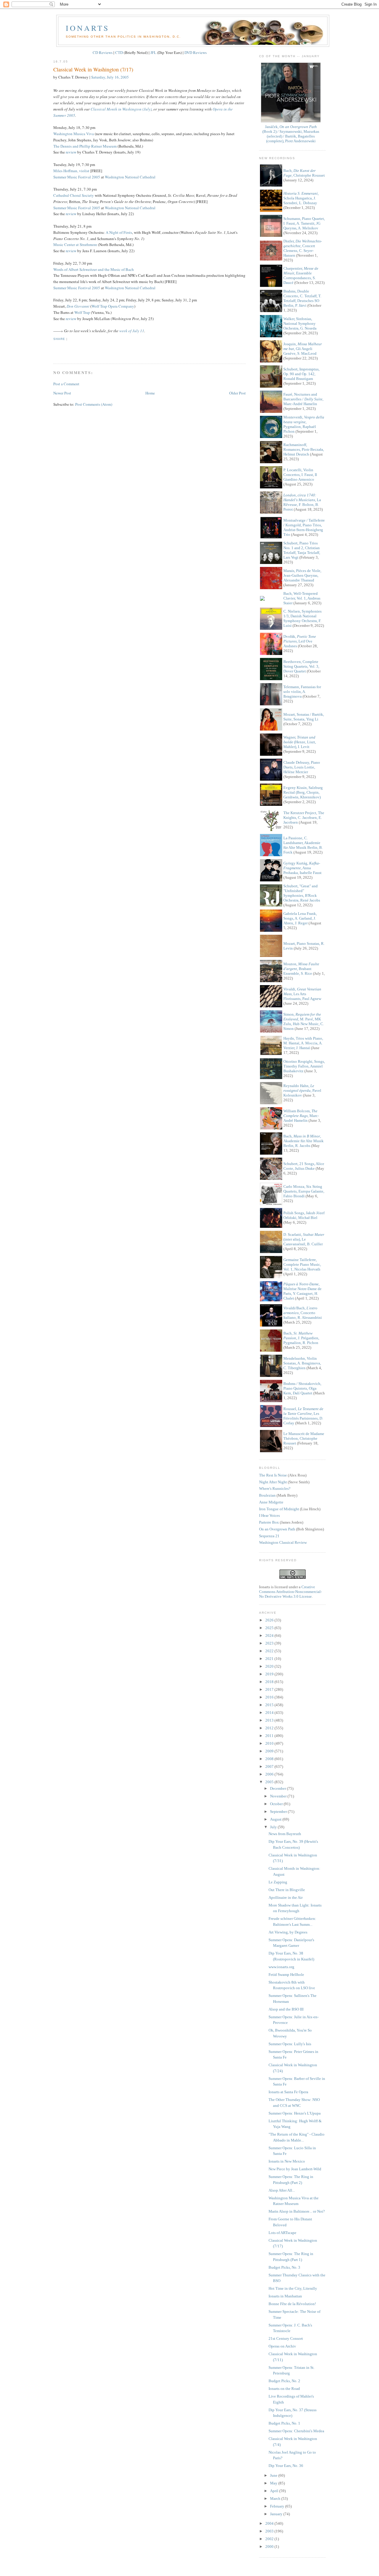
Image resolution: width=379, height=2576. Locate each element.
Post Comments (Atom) (94, 404)
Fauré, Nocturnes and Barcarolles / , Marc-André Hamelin (303, 399)
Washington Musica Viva (74, 134)
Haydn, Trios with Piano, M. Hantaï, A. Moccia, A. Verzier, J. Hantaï (303, 1043)
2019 (270, 1674)
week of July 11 (132, 331)
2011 (270, 1736)
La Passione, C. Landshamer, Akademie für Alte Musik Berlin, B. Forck (303, 845)
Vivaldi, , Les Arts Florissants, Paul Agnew (302, 994)
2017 (270, 1689)
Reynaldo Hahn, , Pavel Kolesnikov (302, 1090)
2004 (270, 2523)
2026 (270, 1620)
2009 (270, 1751)
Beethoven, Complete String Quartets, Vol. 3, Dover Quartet (301, 666)
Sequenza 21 (269, 1536)
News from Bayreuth (285, 1834)
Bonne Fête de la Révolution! (292, 2304)
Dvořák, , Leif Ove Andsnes (300, 641)
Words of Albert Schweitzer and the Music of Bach (94, 269)
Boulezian (267, 1495)
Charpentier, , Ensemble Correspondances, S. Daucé (301, 275)
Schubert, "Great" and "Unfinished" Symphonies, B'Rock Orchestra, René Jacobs (302, 893)
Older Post (237, 393)
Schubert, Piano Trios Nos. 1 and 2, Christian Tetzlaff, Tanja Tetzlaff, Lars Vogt (302, 550)
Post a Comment (66, 384)
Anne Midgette (271, 1502)
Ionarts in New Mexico (287, 2161)
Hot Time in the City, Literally (293, 2288)
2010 (270, 1743)
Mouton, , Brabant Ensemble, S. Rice (301, 969)
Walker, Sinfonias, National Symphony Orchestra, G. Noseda (300, 323)
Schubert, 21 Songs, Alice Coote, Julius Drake (304, 1166)
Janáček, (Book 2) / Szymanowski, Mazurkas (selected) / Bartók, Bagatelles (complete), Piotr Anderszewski (291, 134)
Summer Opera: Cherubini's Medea (296, 2431)
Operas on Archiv (282, 2346)
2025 (270, 1628)
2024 (270, 1635)
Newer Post (62, 393)
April (275, 2491)
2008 (270, 1759)
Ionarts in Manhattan (285, 2296)
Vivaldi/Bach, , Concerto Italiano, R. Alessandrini (303, 1313)
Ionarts (87, 28)
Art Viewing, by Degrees (288, 1932)
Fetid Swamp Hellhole (286, 1975)
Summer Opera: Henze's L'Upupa (295, 2113)
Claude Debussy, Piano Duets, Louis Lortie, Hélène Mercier (302, 767)
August (276, 1819)
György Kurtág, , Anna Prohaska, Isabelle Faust (302, 868)
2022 (270, 1651)
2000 (270, 2547)
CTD (119, 52)
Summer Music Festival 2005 (77, 177)
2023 (270, 1643)
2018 (270, 1682)
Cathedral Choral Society (74, 195)
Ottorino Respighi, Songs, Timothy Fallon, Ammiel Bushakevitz (304, 1066)
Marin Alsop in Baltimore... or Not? (297, 2211)
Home (150, 393)
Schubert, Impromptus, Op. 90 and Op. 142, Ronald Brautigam (301, 374)
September (279, 1812)
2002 (270, 2539)
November (279, 1796)
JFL (153, 52)
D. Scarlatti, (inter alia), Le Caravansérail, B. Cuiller (304, 1239)
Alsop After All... (282, 2190)
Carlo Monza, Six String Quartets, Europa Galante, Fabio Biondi (304, 1191)
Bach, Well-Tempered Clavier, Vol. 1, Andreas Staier (302, 598)
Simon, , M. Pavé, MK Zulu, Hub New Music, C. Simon (304, 1021)
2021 (270, 1659)
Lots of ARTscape (282, 2233)
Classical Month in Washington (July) (121, 109)
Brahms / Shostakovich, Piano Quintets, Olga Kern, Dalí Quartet (302, 1388)
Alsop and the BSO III (286, 2009)
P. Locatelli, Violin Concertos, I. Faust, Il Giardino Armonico (300, 475)
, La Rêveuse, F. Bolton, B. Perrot (302, 502)
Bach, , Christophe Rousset (304, 173)
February (278, 2506)
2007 (270, 1766)
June (274, 2475)
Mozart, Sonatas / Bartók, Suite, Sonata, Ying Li (304, 717)
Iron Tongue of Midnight (279, 1509)
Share (59, 339)
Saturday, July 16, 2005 (110, 77)
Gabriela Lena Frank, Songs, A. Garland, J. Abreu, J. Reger (300, 918)
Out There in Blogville (287, 1890)
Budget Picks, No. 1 (284, 2423)
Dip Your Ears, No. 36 (286, 2466)
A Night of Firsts (119, 232)
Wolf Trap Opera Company (113, 306)
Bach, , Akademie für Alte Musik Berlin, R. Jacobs (303, 1141)
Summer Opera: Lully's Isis (290, 2044)
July (274, 1827)
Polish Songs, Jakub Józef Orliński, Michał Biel (304, 1215)
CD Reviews (103, 52)
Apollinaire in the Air (286, 1897)
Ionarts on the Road (284, 2389)
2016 (270, 1697)
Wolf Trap (82, 312)
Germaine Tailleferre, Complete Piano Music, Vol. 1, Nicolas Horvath (302, 1264)
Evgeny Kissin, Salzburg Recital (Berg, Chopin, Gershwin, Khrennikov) (303, 792)
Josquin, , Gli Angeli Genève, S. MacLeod (303, 349)
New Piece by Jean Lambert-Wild (295, 2169)
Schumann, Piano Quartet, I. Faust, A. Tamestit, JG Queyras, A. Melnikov (304, 223)
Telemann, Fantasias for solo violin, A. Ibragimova (302, 692)
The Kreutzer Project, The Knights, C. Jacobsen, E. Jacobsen (304, 818)
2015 (270, 1705)
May (274, 2483)
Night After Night (273, 1482)
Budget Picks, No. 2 (284, 2381)
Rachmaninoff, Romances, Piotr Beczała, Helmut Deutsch (304, 449)
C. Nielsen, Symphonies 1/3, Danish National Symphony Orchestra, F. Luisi (302, 618)
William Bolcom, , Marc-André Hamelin (301, 1116)
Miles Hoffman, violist (71, 171)
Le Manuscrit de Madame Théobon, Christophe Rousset (304, 1438)
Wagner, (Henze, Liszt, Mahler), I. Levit (300, 742)
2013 (270, 1720)
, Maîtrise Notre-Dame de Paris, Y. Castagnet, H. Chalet (302, 1291)
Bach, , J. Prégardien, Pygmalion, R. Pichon (301, 1338)
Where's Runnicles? (275, 1488)
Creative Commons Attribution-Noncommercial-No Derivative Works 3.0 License (290, 1592)
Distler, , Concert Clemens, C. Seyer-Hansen (303, 248)
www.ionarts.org (281, 1967)
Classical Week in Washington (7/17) (93, 69)
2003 (270, 2531)
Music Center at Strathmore (75, 245)
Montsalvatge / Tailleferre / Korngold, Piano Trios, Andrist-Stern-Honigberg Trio (304, 527)
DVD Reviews (196, 52)
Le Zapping (278, 1882)
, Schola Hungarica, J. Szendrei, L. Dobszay (301, 198)
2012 (270, 1728)
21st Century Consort (286, 2338)
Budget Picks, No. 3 (284, 2267)
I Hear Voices (269, 1515)
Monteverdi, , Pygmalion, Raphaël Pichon (304, 424)
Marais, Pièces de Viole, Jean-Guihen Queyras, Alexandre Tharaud (302, 575)
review (71, 152)
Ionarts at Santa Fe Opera (288, 2092)
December (278, 1788)
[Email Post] (54, 349)
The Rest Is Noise (273, 1475)
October (277, 1804)
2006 (270, 1774)
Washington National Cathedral (130, 177)
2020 (270, 1666)
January (277, 2514)
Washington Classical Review (283, 1542)
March (276, 2499)
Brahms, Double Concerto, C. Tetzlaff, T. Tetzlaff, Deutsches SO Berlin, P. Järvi (302, 298)
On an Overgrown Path (277, 1529)
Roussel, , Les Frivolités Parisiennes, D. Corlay (303, 1416)
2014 (270, 1713)
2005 (270, 1782)
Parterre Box (269, 1522)
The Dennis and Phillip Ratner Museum (85, 146)
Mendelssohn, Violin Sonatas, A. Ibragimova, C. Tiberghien (302, 1363)
